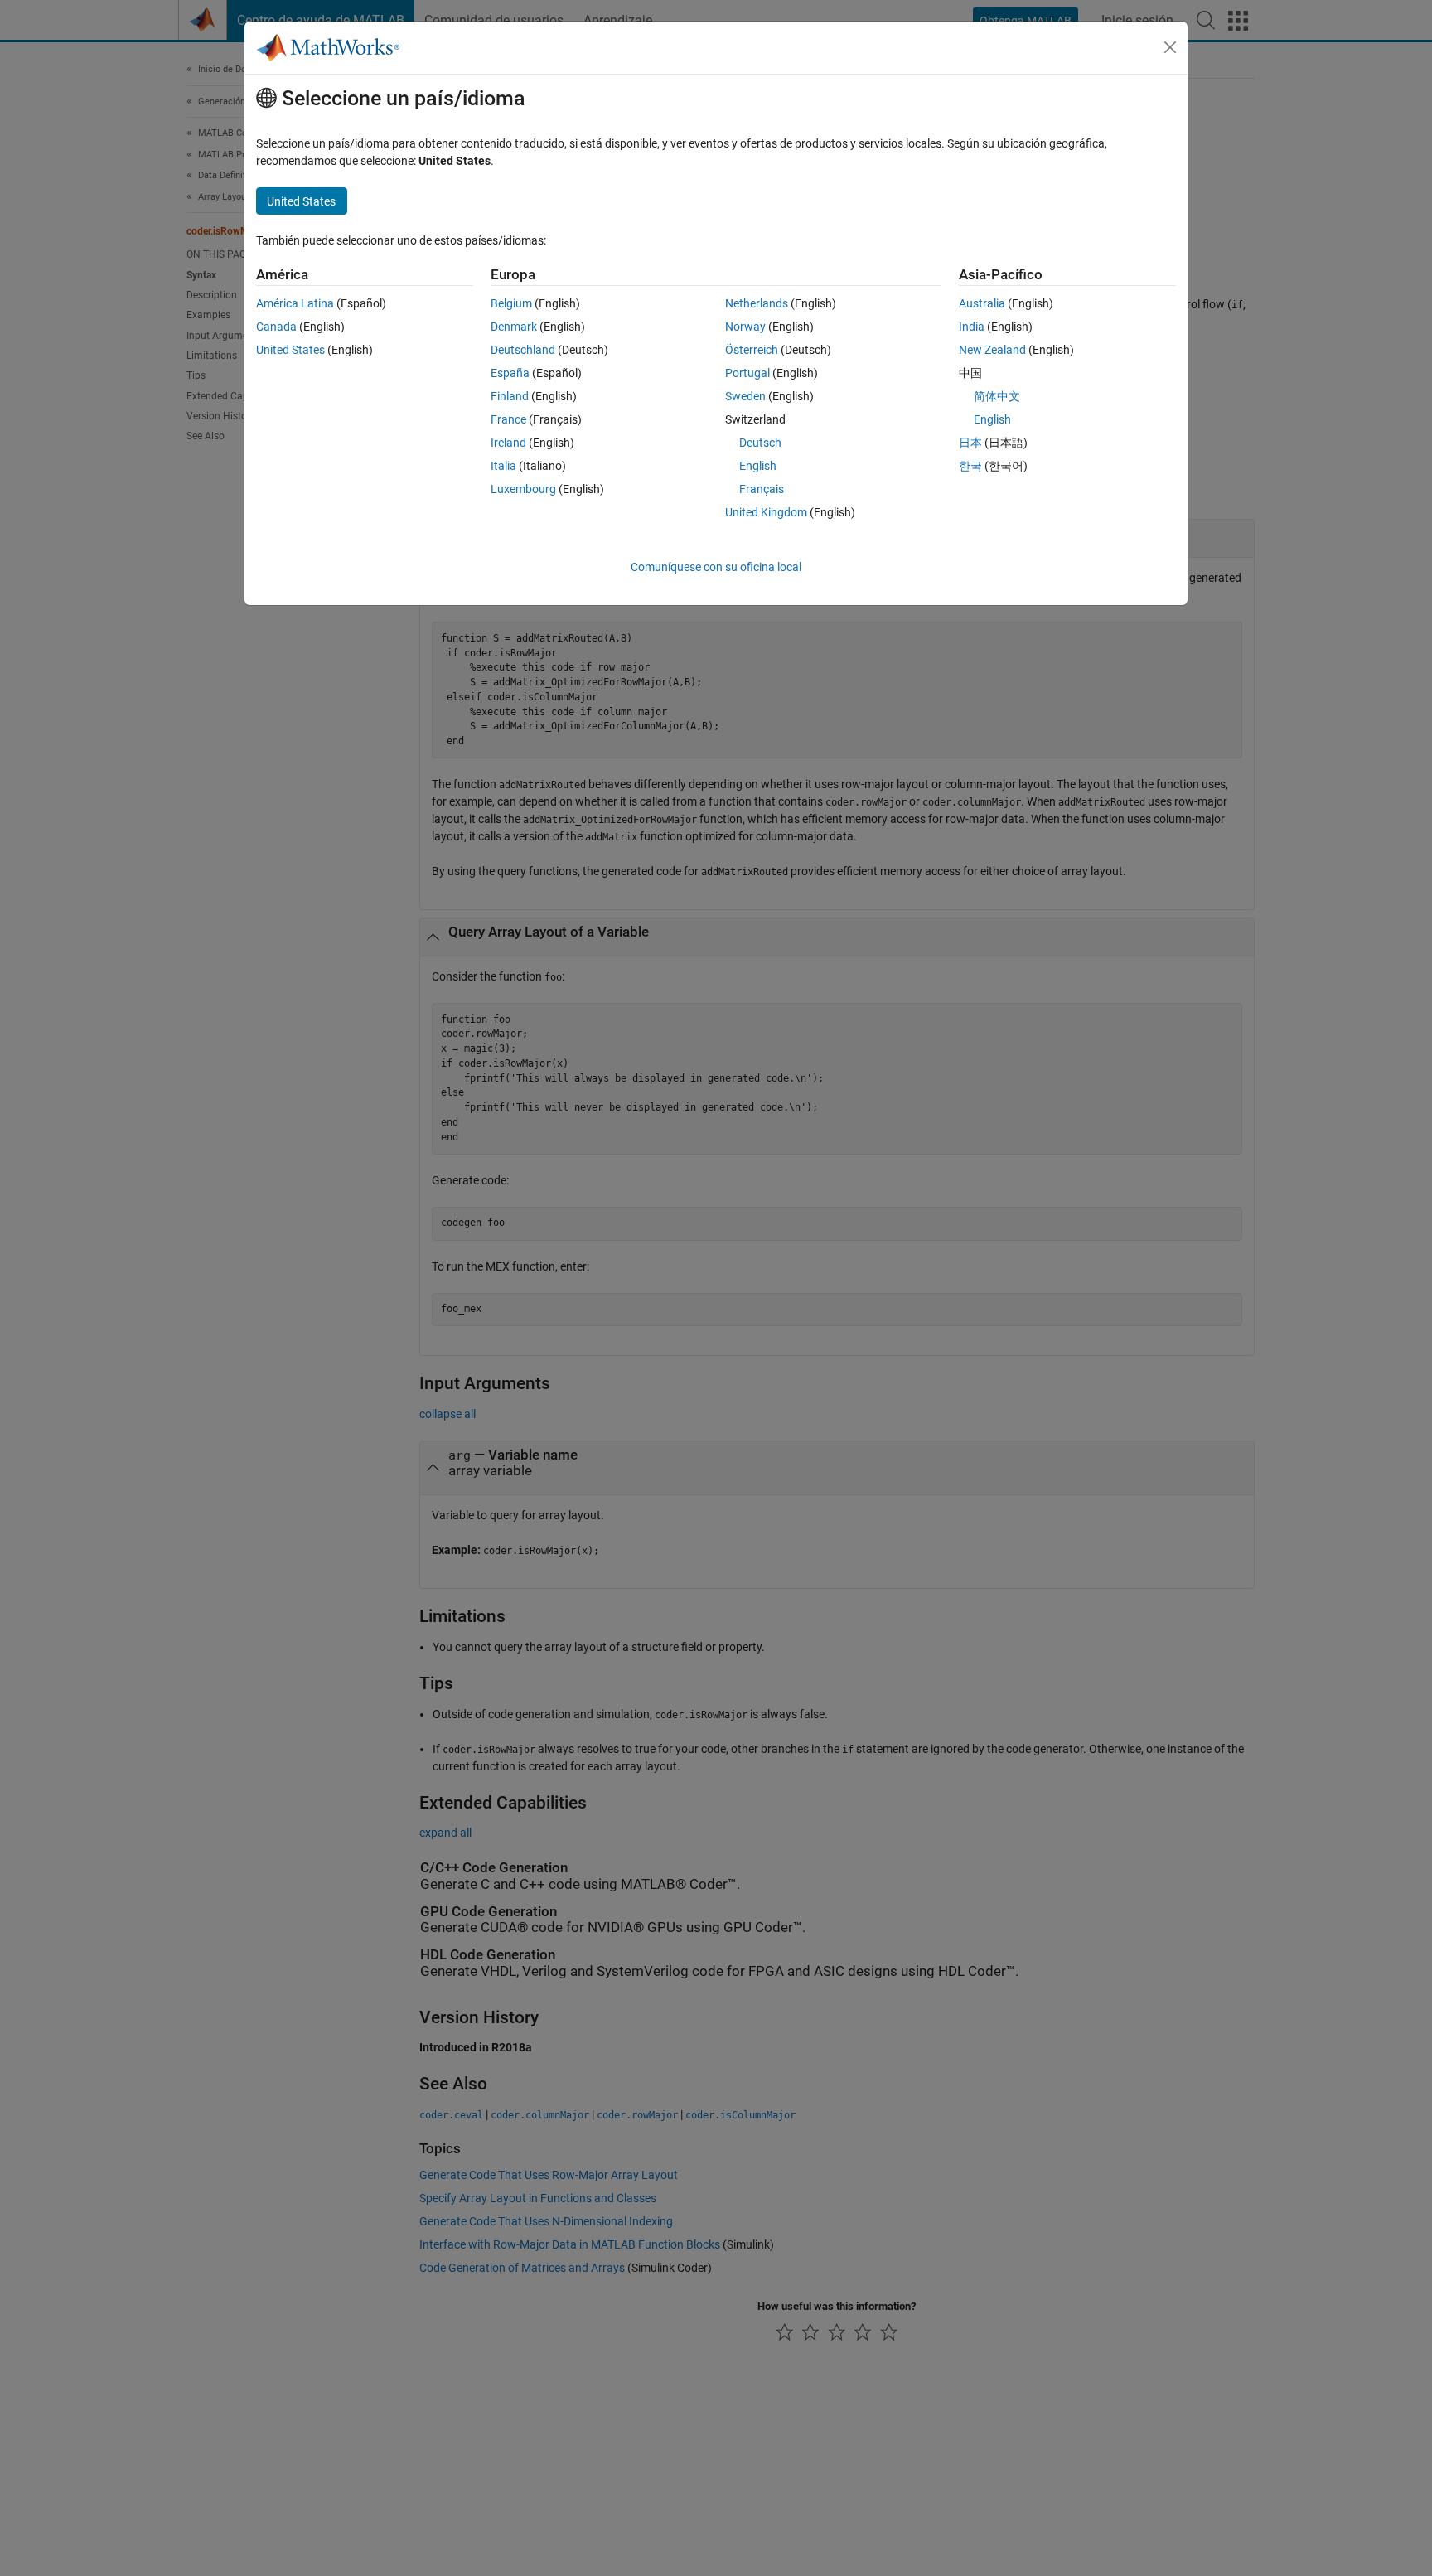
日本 (970, 443)
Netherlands (757, 303)
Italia (503, 466)
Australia (982, 303)
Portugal (747, 373)
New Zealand (992, 350)
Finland (510, 396)
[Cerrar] (1170, 47)
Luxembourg (523, 489)
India (972, 327)
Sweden (745, 396)
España (510, 373)
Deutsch (760, 443)
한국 (970, 466)
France (508, 419)
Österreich (752, 350)
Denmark (514, 327)
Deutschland (523, 350)
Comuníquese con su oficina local (716, 567)
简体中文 (997, 396)
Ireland (508, 443)
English (758, 466)
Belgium (511, 303)
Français (762, 489)
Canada (276, 327)
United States (290, 350)
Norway (745, 327)
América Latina (295, 303)
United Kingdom (766, 512)
